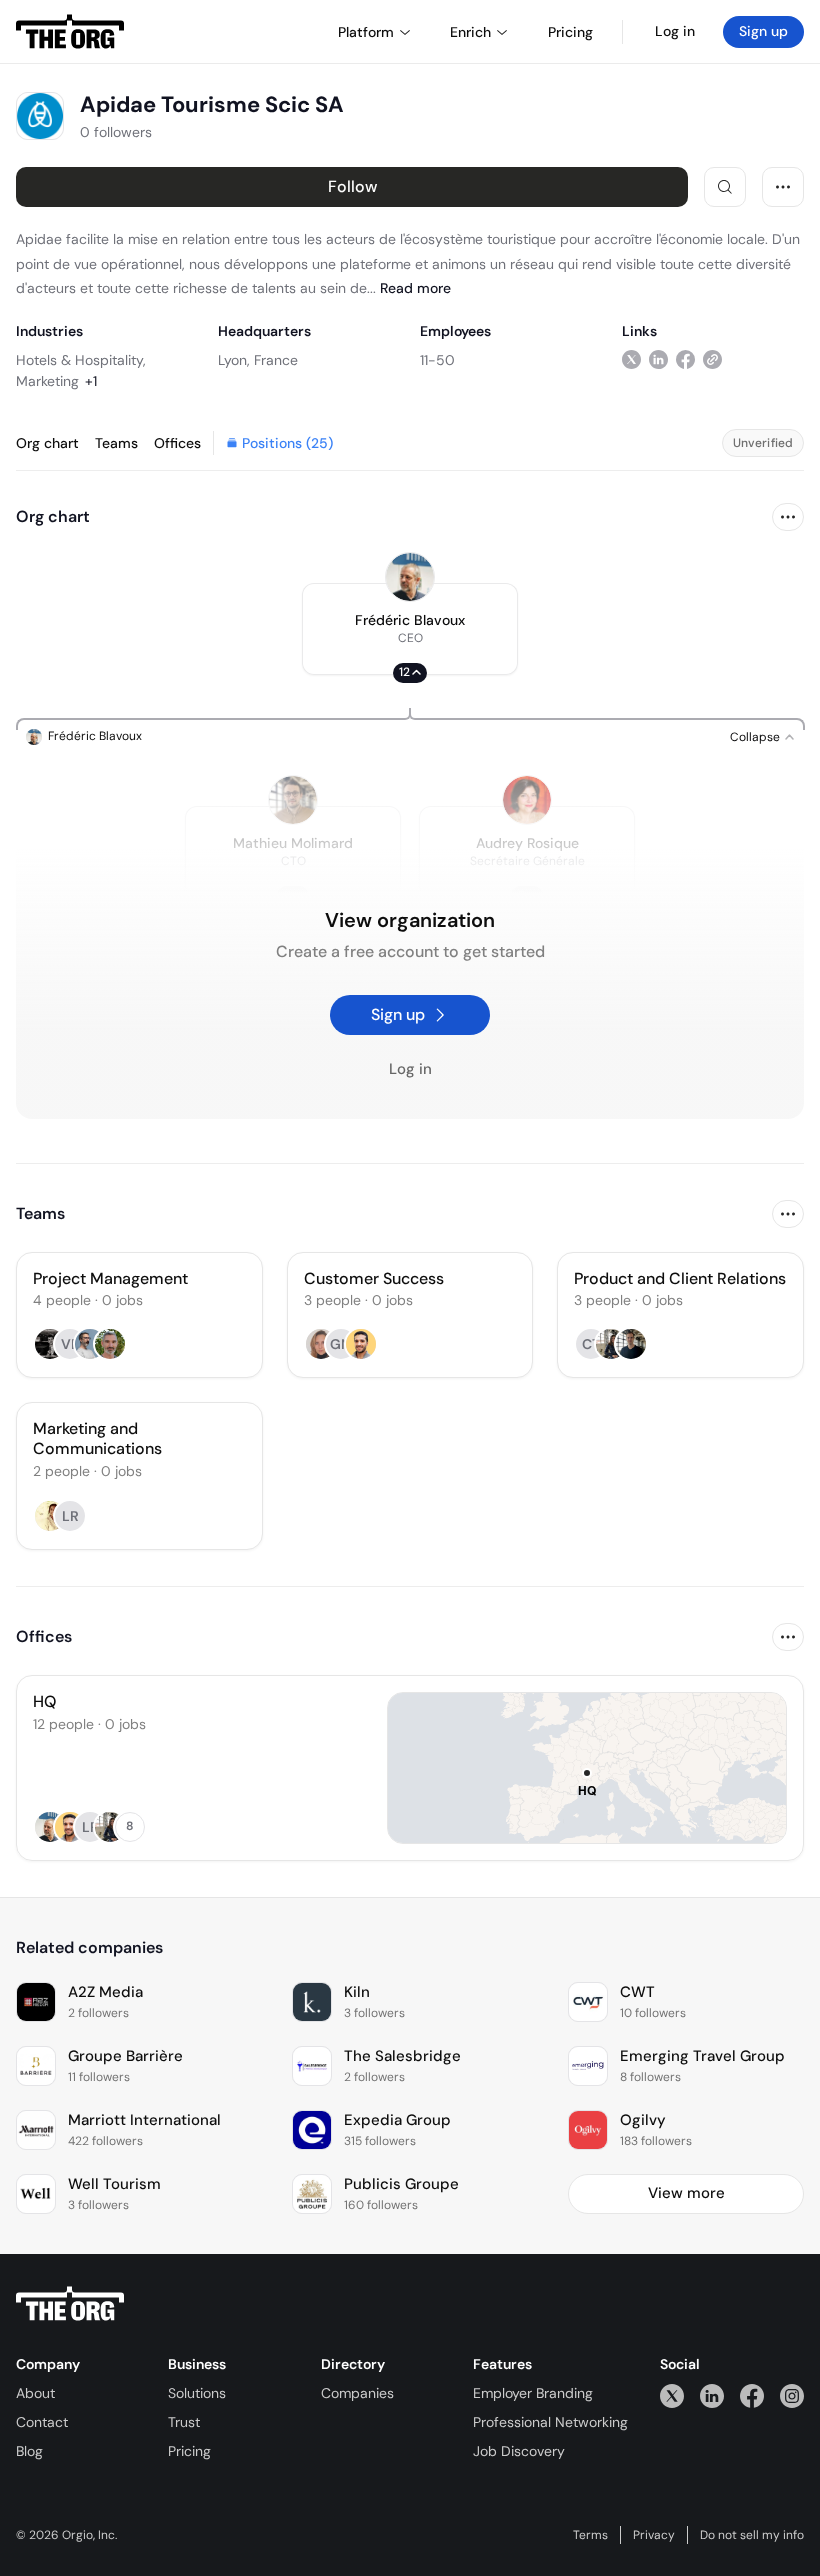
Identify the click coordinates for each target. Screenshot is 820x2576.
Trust (184, 2422)
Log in (675, 31)
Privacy (654, 2535)
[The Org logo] (70, 2304)
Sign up (763, 31)
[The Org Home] (70, 32)
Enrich (470, 32)
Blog (29, 2451)
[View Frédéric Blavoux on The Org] (410, 577)
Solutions (197, 2393)
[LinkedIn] (712, 2396)
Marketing (47, 381)
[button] (410, 629)
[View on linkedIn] (658, 359)
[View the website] (712, 359)
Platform (366, 32)
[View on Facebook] (685, 359)
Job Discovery (519, 2451)
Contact (42, 2422)
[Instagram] (792, 2396)
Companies (357, 2393)
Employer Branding (533, 2393)
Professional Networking (550, 2422)
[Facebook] (752, 2396)
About (35, 2393)
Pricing (189, 2451)
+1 (91, 381)
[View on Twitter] (631, 359)
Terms (590, 2535)
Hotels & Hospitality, (81, 360)
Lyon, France (258, 360)
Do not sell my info (752, 2535)
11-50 (437, 360)
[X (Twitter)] (672, 2396)
